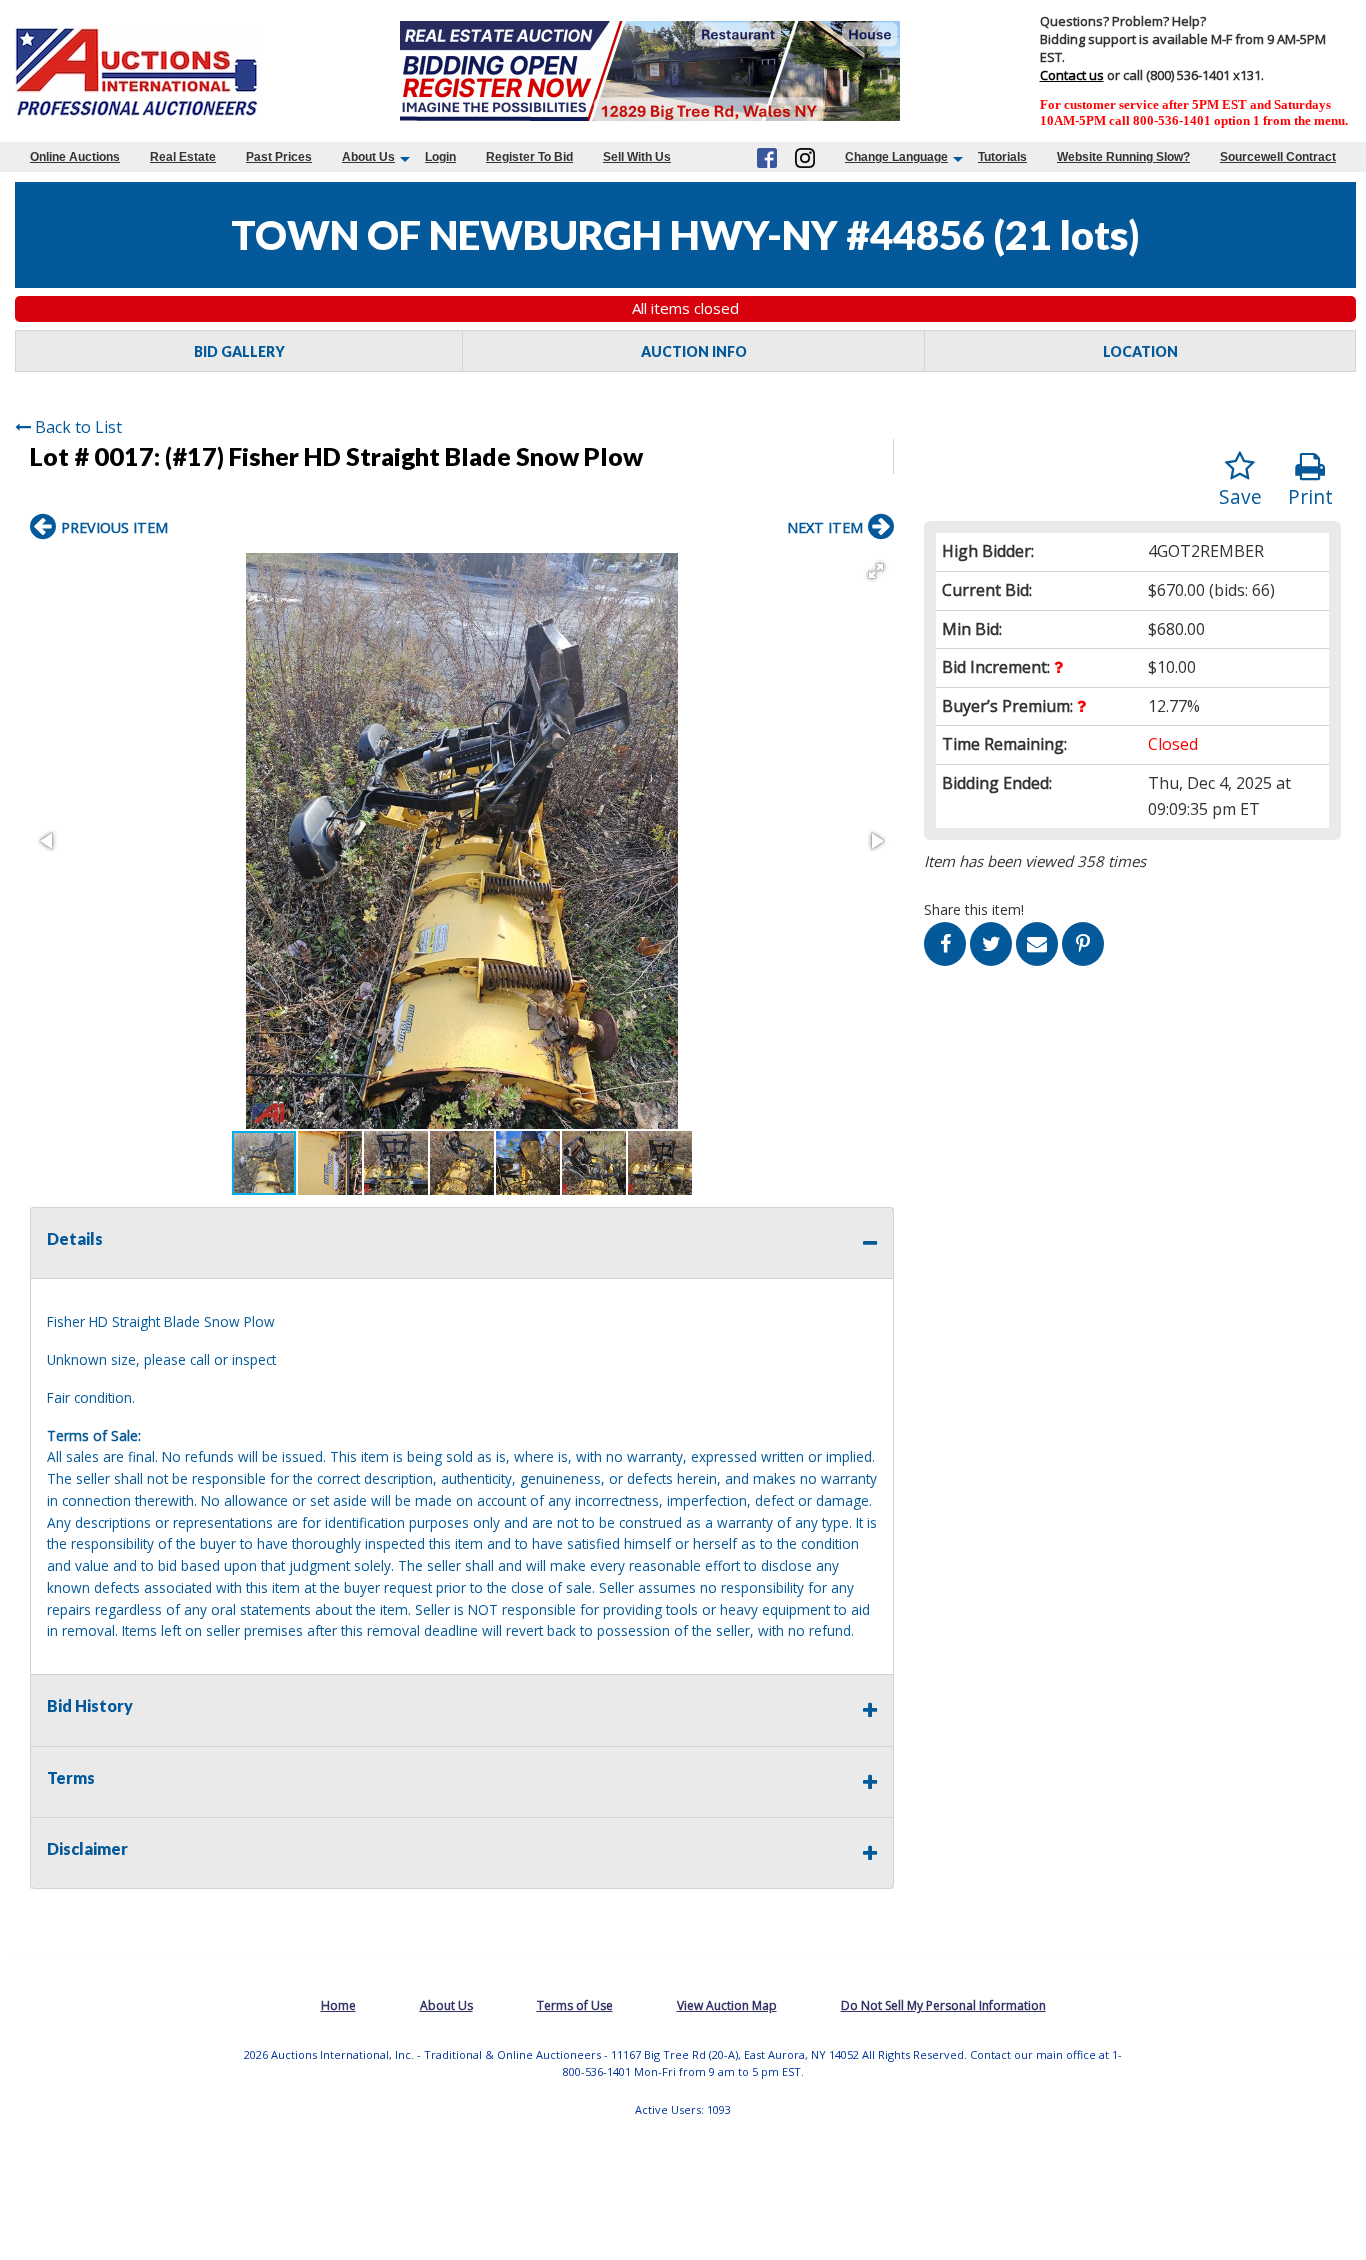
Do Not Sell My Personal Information (943, 2005)
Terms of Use (575, 2005)
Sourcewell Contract (1278, 157)
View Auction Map (727, 2005)
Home (338, 2005)
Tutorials (1002, 157)
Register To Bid (529, 157)
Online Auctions (75, 157)
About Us (368, 157)
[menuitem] (75, 157)
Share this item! (974, 909)
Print (1310, 496)
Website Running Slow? (1123, 157)
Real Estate (183, 157)
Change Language (896, 157)
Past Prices (279, 157)
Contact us (1072, 75)
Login (440, 157)
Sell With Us (637, 157)
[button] (876, 571)
